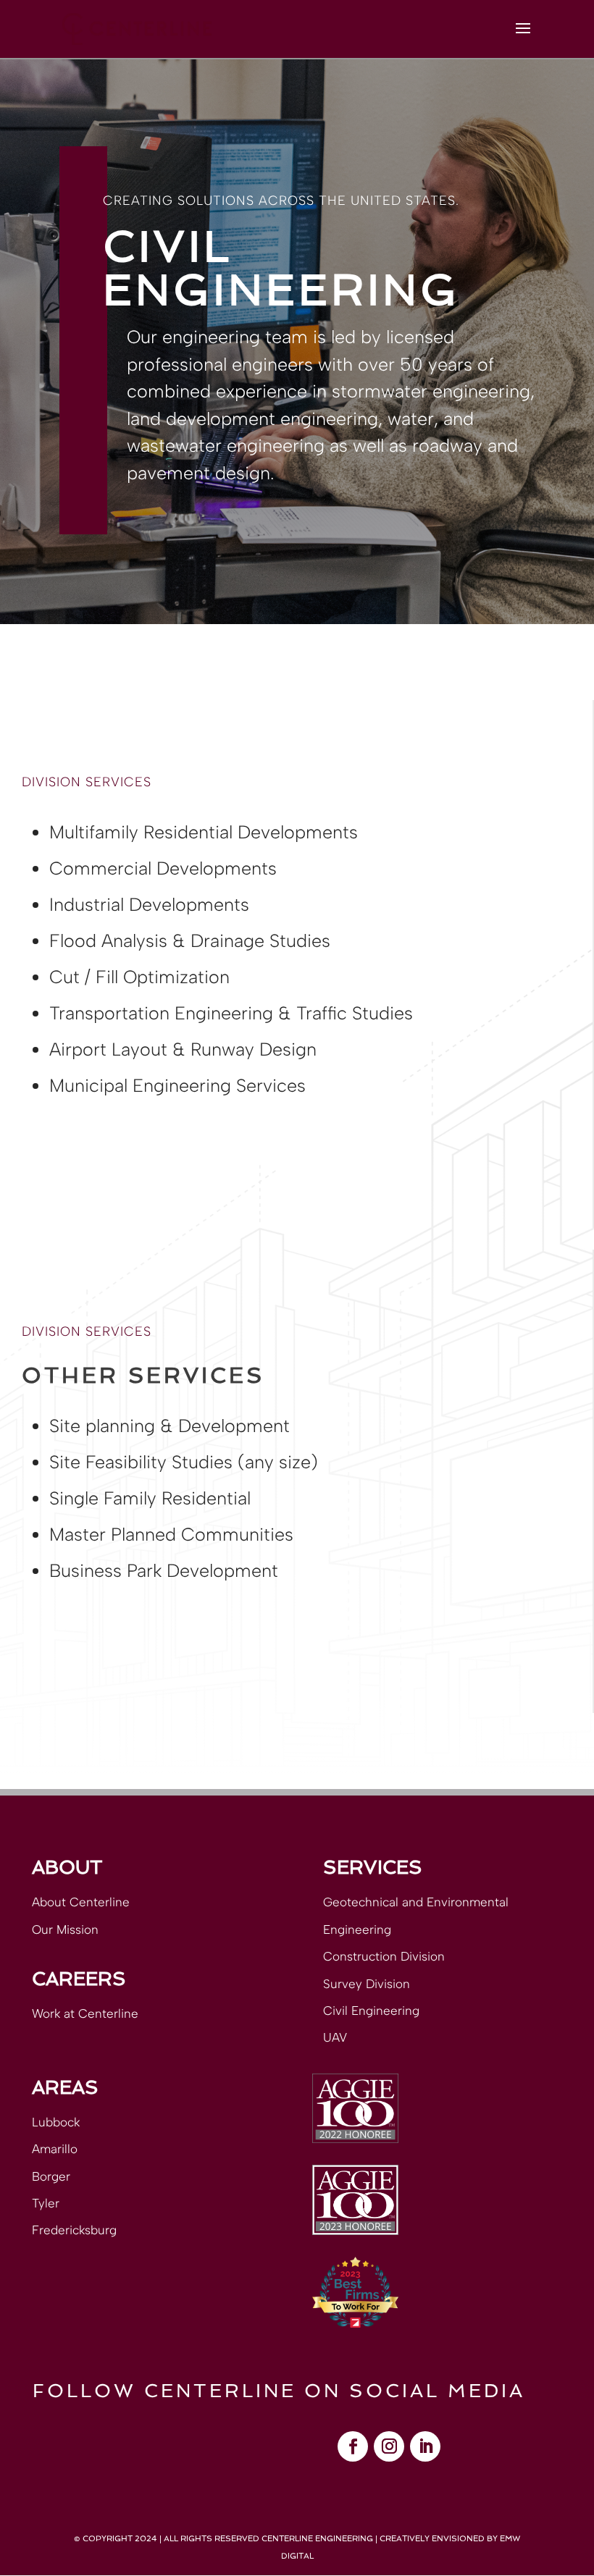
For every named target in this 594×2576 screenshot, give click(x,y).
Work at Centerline (85, 2013)
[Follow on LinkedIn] (425, 2446)
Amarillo (55, 2149)
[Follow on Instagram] (389, 2446)
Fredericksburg (74, 2230)
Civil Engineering (371, 2011)
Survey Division (367, 1984)
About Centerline (81, 1902)
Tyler (46, 2203)
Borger (51, 2176)
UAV (335, 2037)
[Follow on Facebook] (353, 2446)
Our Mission (65, 1929)
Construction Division (384, 1956)
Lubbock (56, 2122)
